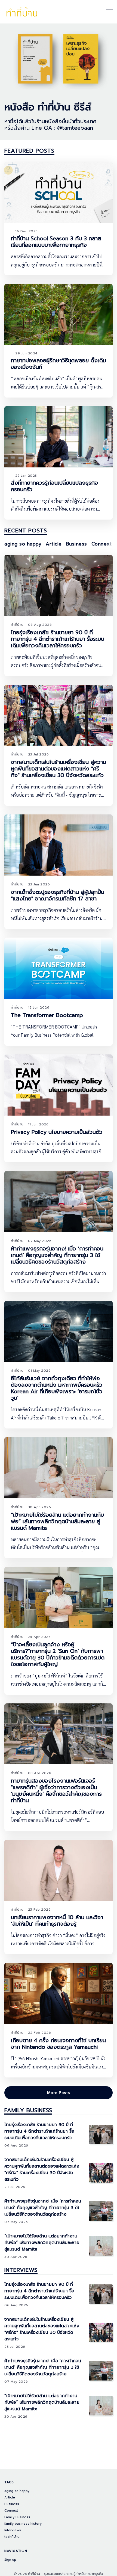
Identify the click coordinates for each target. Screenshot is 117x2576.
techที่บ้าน (12, 2537)
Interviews (21, 2270)
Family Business (28, 2110)
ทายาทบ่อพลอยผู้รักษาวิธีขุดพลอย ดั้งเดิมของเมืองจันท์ (59, 364)
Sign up (10, 2560)
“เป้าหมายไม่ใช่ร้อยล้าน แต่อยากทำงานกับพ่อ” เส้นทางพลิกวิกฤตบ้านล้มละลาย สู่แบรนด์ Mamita (57, 1521)
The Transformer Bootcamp (47, 1015)
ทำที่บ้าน (17, 625)
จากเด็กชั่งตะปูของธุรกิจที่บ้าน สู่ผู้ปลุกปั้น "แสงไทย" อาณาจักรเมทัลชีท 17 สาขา (58, 895)
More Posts (59, 2093)
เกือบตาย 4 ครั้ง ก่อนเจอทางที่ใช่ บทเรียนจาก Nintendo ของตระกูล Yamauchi (58, 2044)
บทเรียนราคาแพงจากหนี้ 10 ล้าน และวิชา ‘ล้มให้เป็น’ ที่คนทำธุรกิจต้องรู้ (57, 1920)
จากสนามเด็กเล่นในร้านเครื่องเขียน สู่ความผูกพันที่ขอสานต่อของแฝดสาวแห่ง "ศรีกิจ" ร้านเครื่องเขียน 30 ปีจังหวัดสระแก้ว (59, 769)
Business (77, 544)
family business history (23, 2524)
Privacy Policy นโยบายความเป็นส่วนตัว (57, 1132)
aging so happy (23, 544)
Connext (102, 544)
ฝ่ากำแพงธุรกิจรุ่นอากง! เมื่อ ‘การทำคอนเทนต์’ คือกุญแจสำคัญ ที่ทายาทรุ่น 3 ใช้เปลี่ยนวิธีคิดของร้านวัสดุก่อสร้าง (57, 1255)
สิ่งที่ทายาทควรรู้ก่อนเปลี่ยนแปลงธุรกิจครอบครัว (54, 486)
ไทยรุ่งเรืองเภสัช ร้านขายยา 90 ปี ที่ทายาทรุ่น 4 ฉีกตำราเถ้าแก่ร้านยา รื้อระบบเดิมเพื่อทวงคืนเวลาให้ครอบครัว (58, 639)
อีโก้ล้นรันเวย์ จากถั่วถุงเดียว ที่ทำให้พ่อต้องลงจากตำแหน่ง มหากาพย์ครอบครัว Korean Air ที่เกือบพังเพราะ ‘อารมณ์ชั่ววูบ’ (57, 1388)
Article (54, 544)
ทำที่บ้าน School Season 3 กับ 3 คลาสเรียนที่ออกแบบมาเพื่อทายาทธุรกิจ (56, 242)
